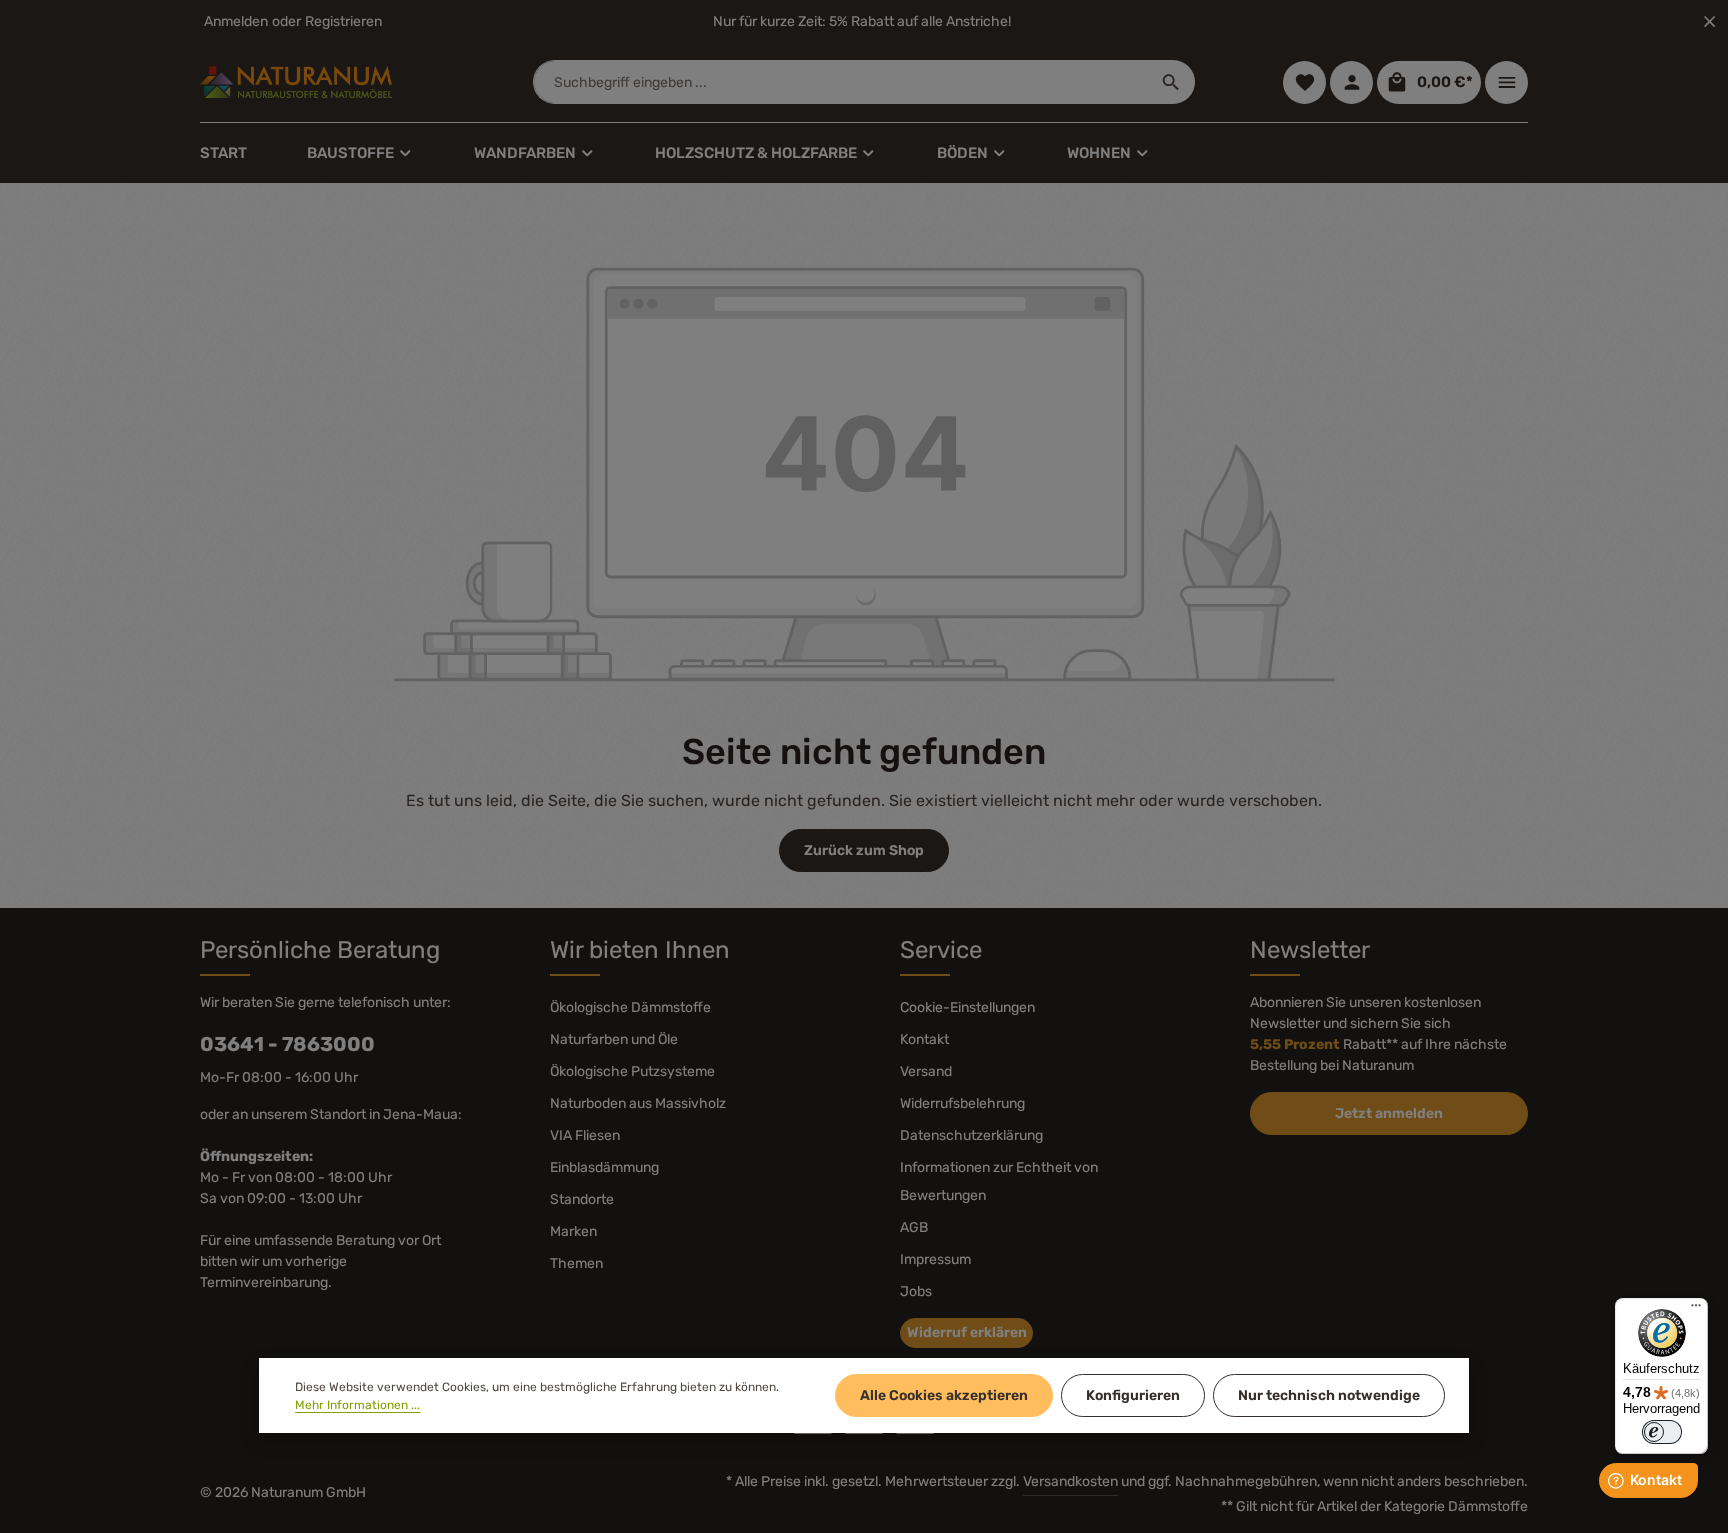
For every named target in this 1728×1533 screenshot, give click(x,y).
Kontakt (924, 1039)
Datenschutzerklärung (971, 1135)
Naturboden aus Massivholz (638, 1103)
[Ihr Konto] (1351, 82)
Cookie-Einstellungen (967, 1007)
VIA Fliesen (585, 1135)
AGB (914, 1227)
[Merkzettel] (1304, 82)
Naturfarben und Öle (614, 1039)
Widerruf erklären (967, 1332)
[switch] (1662, 1432)
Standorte (582, 1199)
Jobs (916, 1291)
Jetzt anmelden (1389, 1113)
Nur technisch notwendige (1329, 1395)
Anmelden (236, 21)
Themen (576, 1263)
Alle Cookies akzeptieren (944, 1395)
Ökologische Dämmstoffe (630, 1007)
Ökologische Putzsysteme (632, 1071)
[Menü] (1696, 1310)
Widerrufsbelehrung (962, 1103)
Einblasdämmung (604, 1167)
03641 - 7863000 (287, 1044)
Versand (926, 1071)
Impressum (935, 1259)
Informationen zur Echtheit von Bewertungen (999, 1181)
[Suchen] (1171, 82)
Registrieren (343, 21)
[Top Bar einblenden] (1506, 82)
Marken (573, 1231)
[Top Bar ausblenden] (1709, 21)
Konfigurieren (1133, 1395)
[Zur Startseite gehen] (296, 82)
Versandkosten (1070, 1481)
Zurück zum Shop (864, 850)
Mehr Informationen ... (357, 1405)
